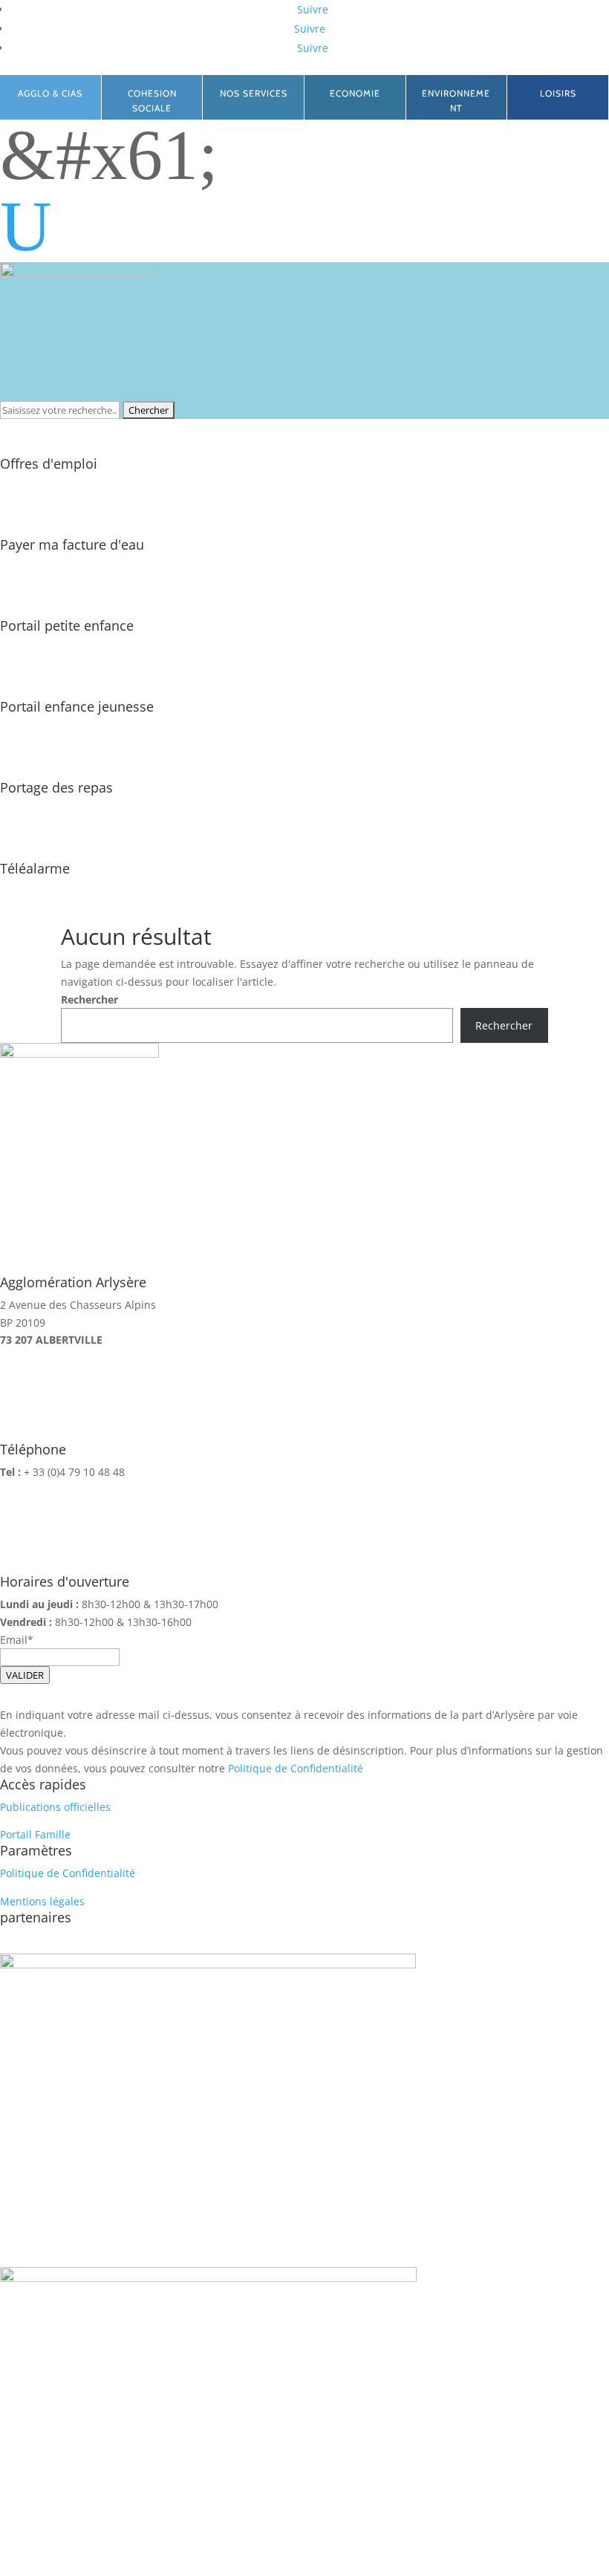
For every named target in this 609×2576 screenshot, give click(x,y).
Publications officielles (55, 1807)
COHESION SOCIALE (152, 101)
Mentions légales (42, 1901)
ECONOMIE (355, 93)
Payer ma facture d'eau (72, 544)
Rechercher (89, 999)
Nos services (254, 93)
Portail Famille (35, 1834)
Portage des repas (56, 787)
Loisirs (558, 93)
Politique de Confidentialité (296, 1768)
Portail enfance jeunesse (77, 706)
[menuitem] (304, 227)
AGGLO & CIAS (50, 93)
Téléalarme (35, 868)
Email (14, 1640)
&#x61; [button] (109, 155)
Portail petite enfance (67, 625)
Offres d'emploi (49, 464)
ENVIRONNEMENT (456, 101)
